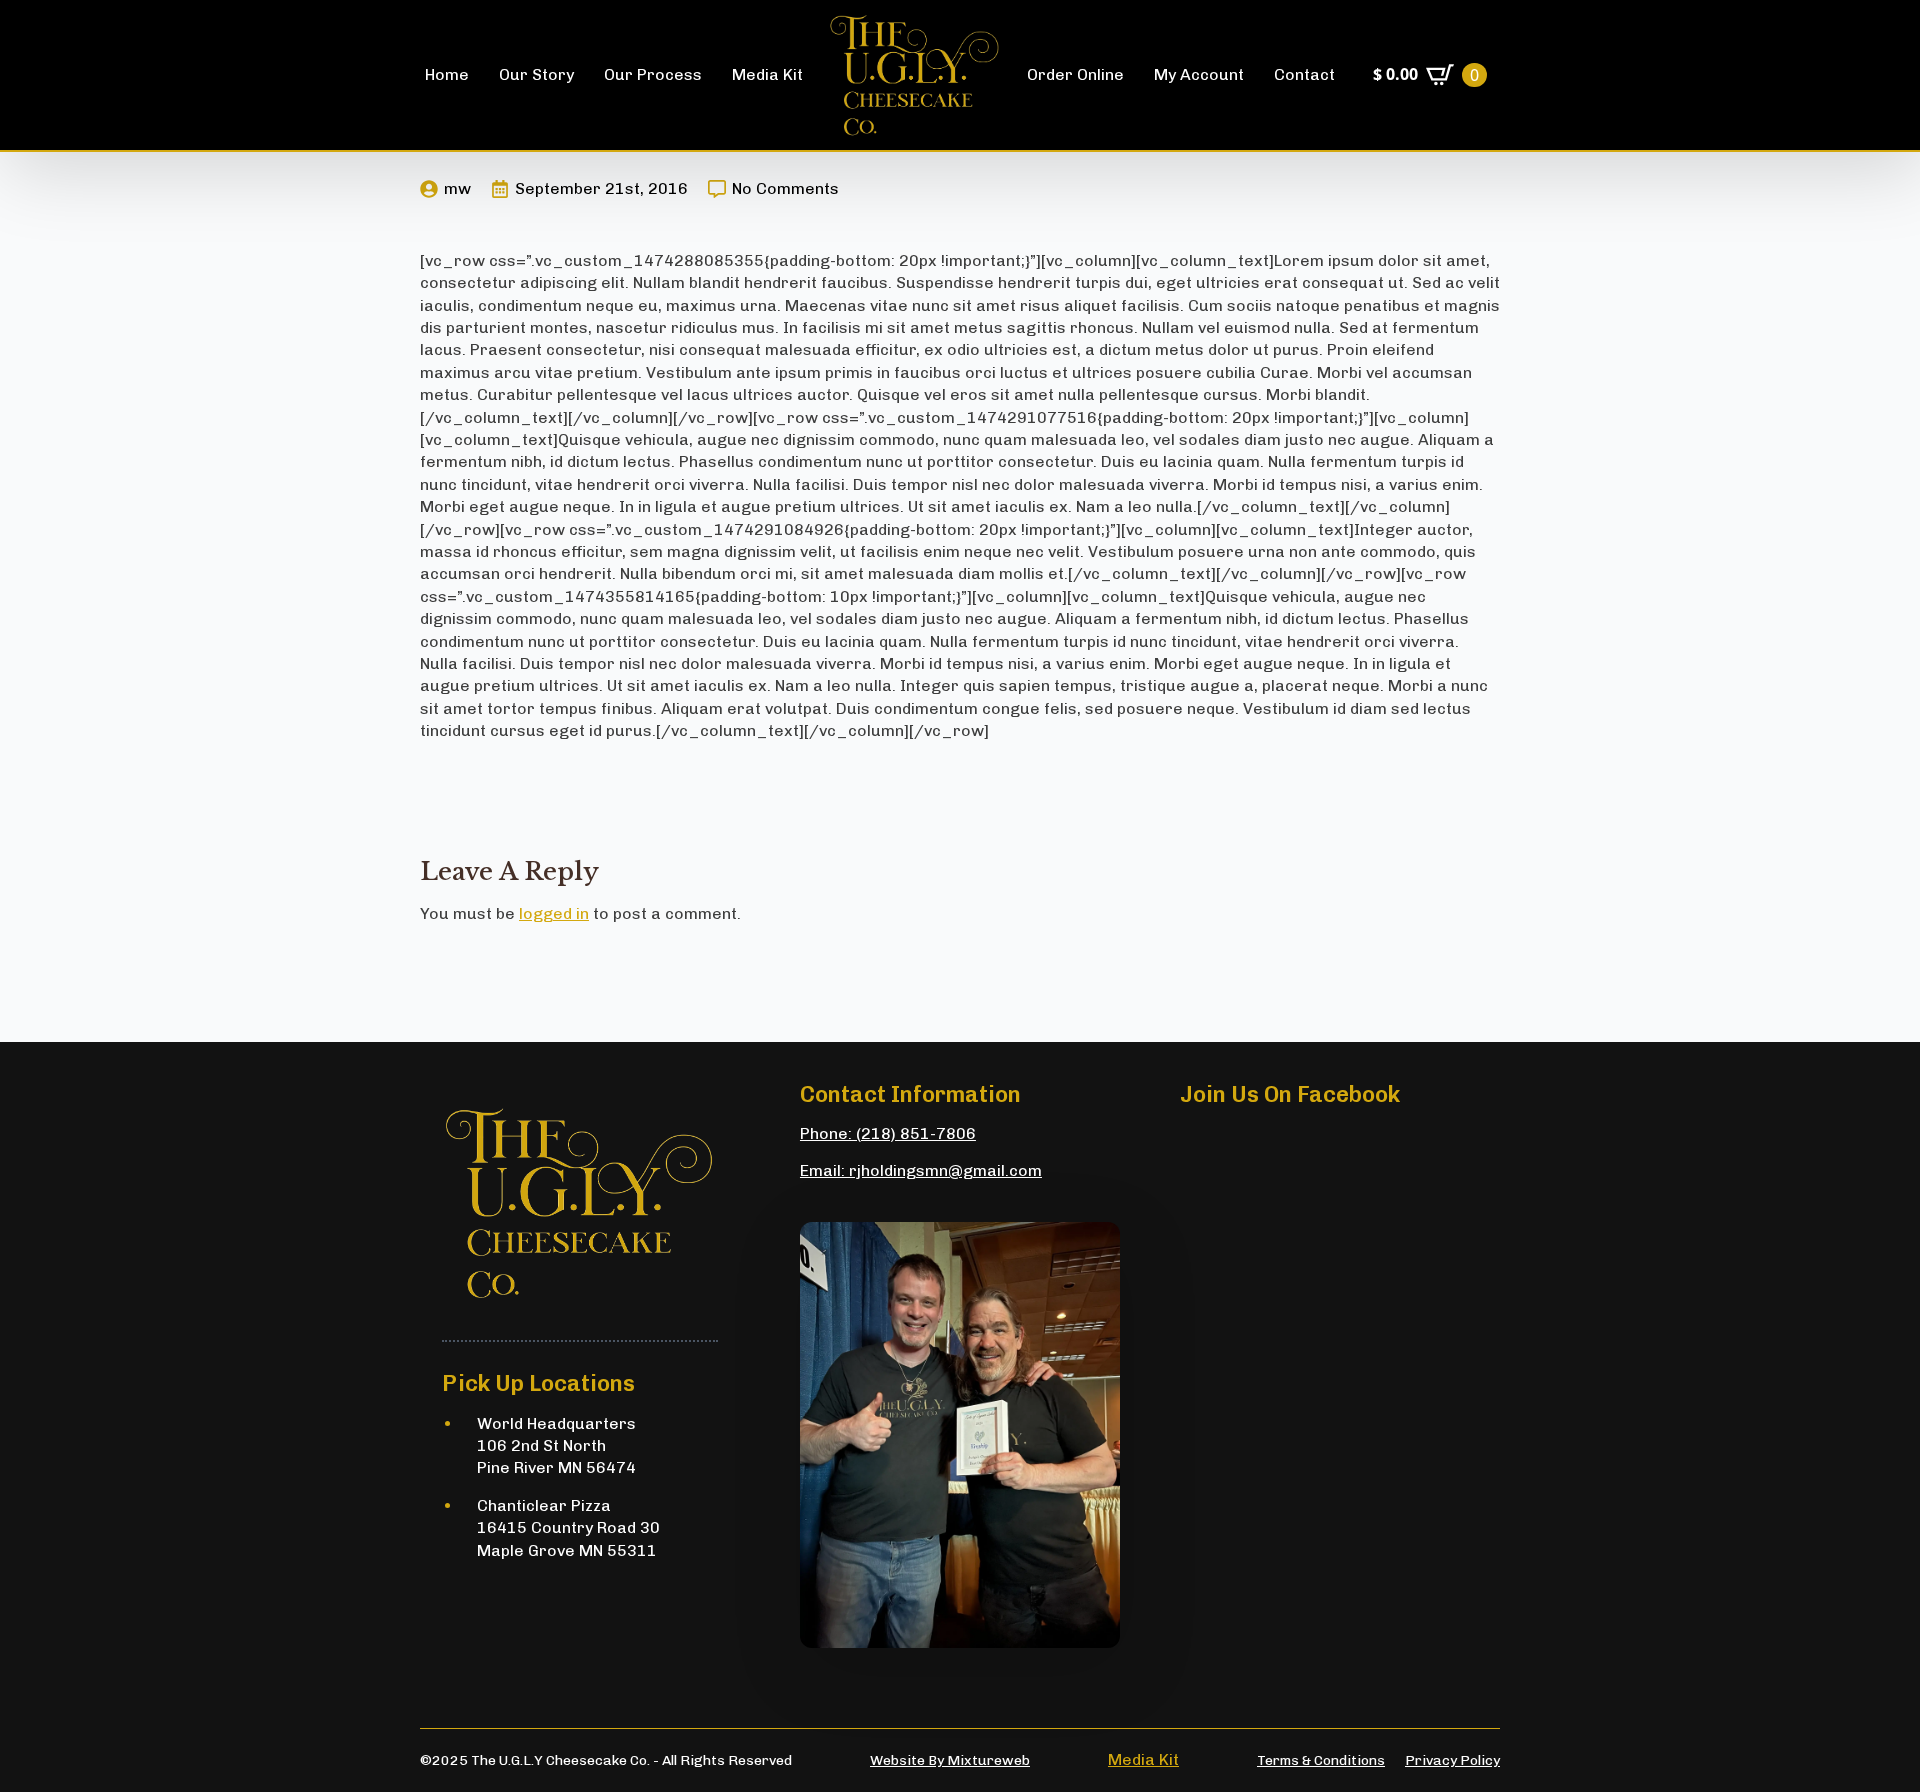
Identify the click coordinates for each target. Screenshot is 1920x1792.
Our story (536, 74)
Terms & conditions (1321, 1760)
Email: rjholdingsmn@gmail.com (921, 1170)
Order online (1075, 74)
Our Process (653, 74)
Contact (1304, 74)
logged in (554, 913)
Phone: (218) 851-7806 (888, 1133)
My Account (1199, 74)
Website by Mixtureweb (950, 1760)
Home (447, 74)
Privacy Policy (1452, 1760)
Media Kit (767, 74)
